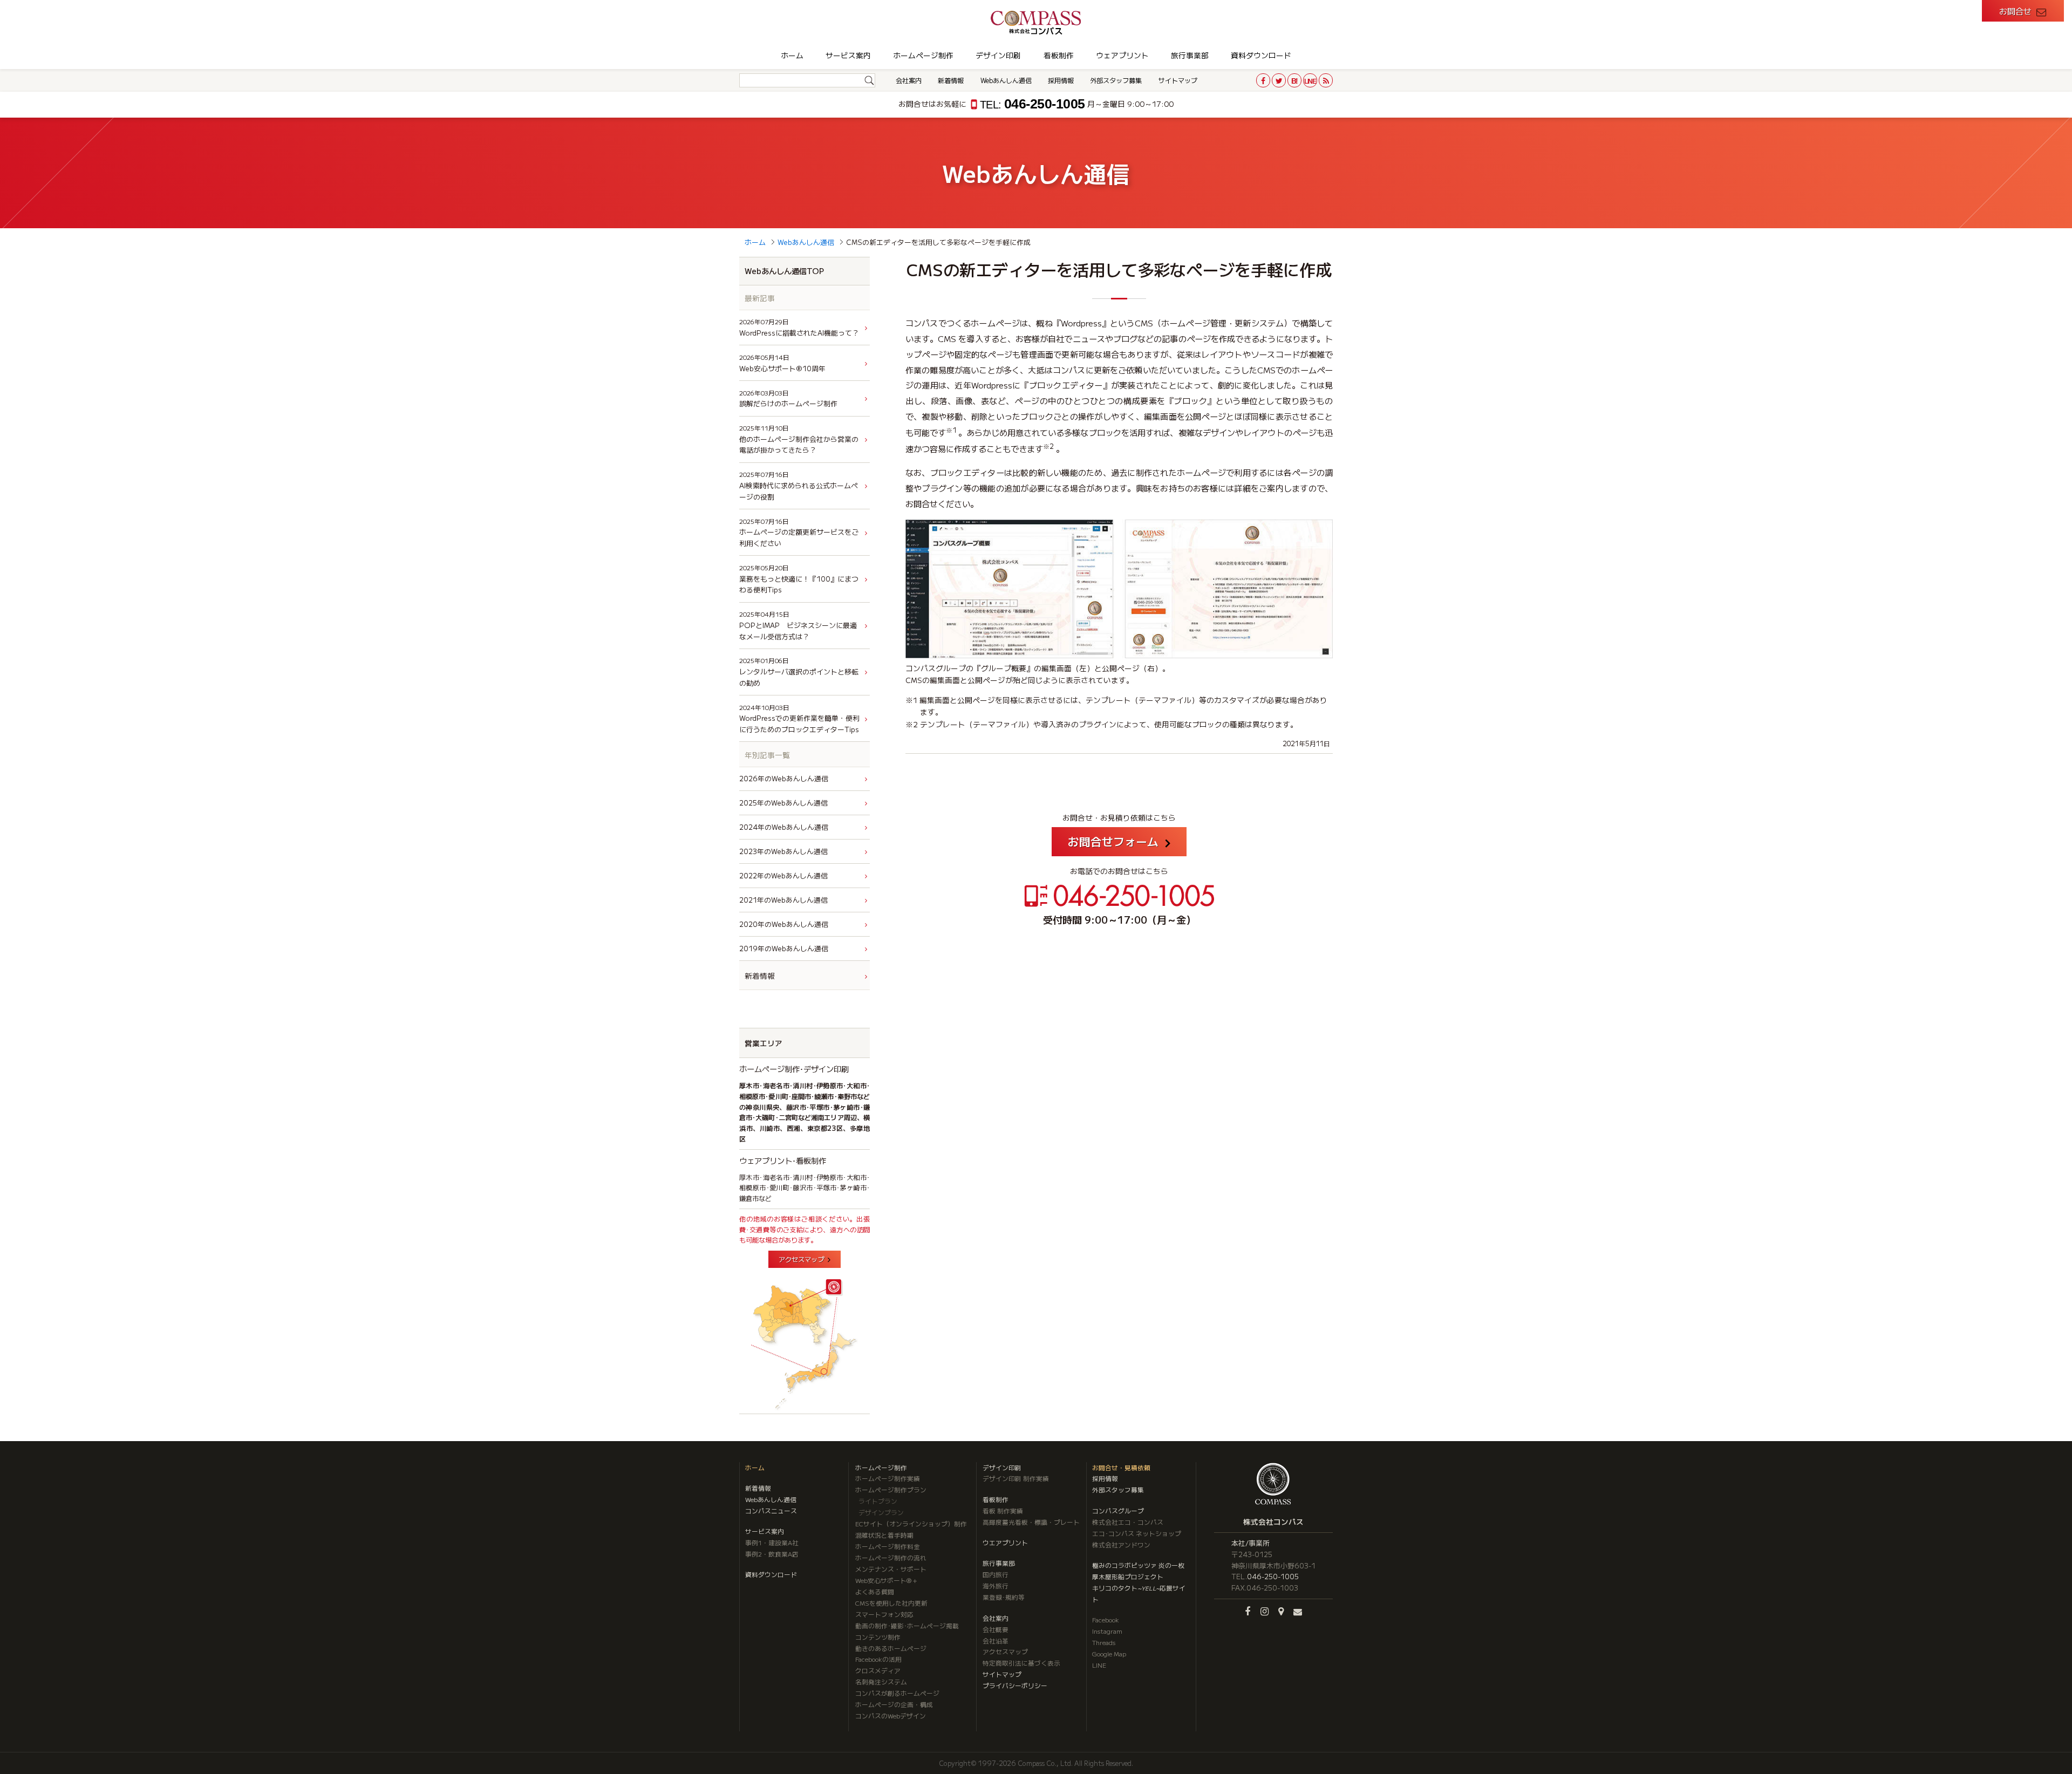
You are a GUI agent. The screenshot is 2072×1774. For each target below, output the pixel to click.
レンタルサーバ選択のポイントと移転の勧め (799, 672)
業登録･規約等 (1004, 1597)
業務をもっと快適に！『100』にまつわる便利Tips (799, 579)
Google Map (1109, 1654)
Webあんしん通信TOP (784, 271)
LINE (1099, 1665)
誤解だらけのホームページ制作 (788, 399)
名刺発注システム (881, 1682)
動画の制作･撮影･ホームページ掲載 (907, 1626)
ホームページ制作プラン (891, 1490)
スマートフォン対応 (884, 1614)
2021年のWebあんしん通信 (783, 900)
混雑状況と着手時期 (884, 1535)
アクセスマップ (801, 1259)
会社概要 (996, 1629)
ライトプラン (878, 1501)
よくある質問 (875, 1592)
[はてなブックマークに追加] (1294, 80)
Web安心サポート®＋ (887, 1580)
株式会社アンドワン (1121, 1545)
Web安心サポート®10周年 (782, 363)
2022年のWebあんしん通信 (783, 875)
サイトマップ (1178, 80)
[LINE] (1310, 80)
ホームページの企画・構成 (894, 1704)
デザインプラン (881, 1512)
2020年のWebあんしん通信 (784, 924)
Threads (1104, 1642)
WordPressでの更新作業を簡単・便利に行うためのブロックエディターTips (799, 719)
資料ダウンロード (1261, 55)
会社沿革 (996, 1641)
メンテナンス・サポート (891, 1569)
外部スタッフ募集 (1116, 80)
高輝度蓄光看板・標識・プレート (1031, 1522)
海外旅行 (996, 1586)
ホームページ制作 (923, 55)
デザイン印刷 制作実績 (1016, 1478)
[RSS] (1326, 80)
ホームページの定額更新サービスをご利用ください (799, 533)
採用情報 (1061, 80)
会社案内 (909, 80)
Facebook (1106, 1620)
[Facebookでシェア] (1263, 80)
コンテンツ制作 (878, 1637)
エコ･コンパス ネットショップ (1137, 1533)
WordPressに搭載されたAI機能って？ (799, 327)
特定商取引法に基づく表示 (1021, 1663)
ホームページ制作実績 (888, 1478)
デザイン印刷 (998, 55)
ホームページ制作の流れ (891, 1558)
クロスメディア (878, 1670)
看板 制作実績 (1003, 1511)
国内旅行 (996, 1574)
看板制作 (1059, 55)
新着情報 (951, 80)
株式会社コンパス (1273, 1521)
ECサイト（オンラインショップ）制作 (911, 1524)
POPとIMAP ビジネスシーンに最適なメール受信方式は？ (798, 625)
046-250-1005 (1032, 104)
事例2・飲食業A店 (772, 1554)
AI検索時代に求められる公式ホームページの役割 (799, 486)
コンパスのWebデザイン (891, 1716)
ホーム (792, 55)
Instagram (1107, 1631)
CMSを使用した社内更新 (891, 1603)
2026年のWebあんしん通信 (784, 778)
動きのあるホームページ (891, 1648)
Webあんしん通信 (1006, 80)
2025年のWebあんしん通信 (783, 803)
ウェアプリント (1122, 55)
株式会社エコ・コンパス (1128, 1522)
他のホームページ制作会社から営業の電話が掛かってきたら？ (799, 439)
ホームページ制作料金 (888, 1546)
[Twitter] (1279, 80)
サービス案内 (848, 55)
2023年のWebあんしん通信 (783, 851)
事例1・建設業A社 (772, 1543)
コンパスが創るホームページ (897, 1693)
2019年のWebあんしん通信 (784, 948)
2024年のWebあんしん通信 (784, 827)
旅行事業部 (1190, 55)
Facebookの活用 (878, 1659)
